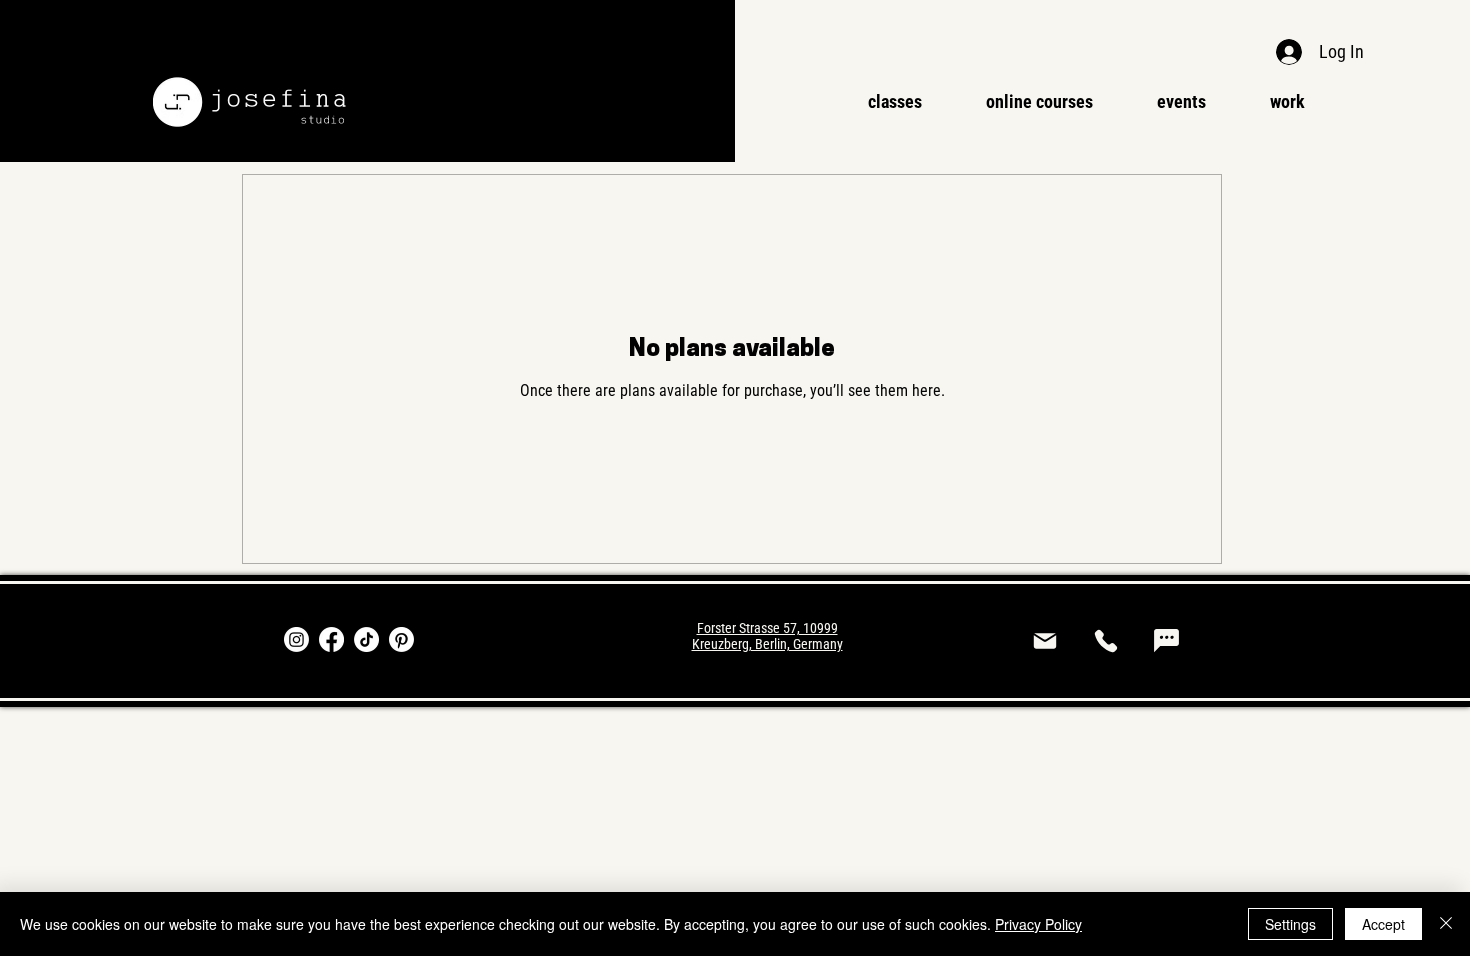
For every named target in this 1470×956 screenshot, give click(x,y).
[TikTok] (366, 639)
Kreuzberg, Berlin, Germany (767, 644)
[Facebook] (331, 639)
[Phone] (1105, 641)
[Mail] (1044, 641)
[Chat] (1166, 641)
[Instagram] (296, 639)
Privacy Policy (1038, 924)
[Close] (1446, 924)
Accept (1383, 924)
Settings (1290, 924)
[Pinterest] (401, 639)
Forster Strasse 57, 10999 (767, 628)
